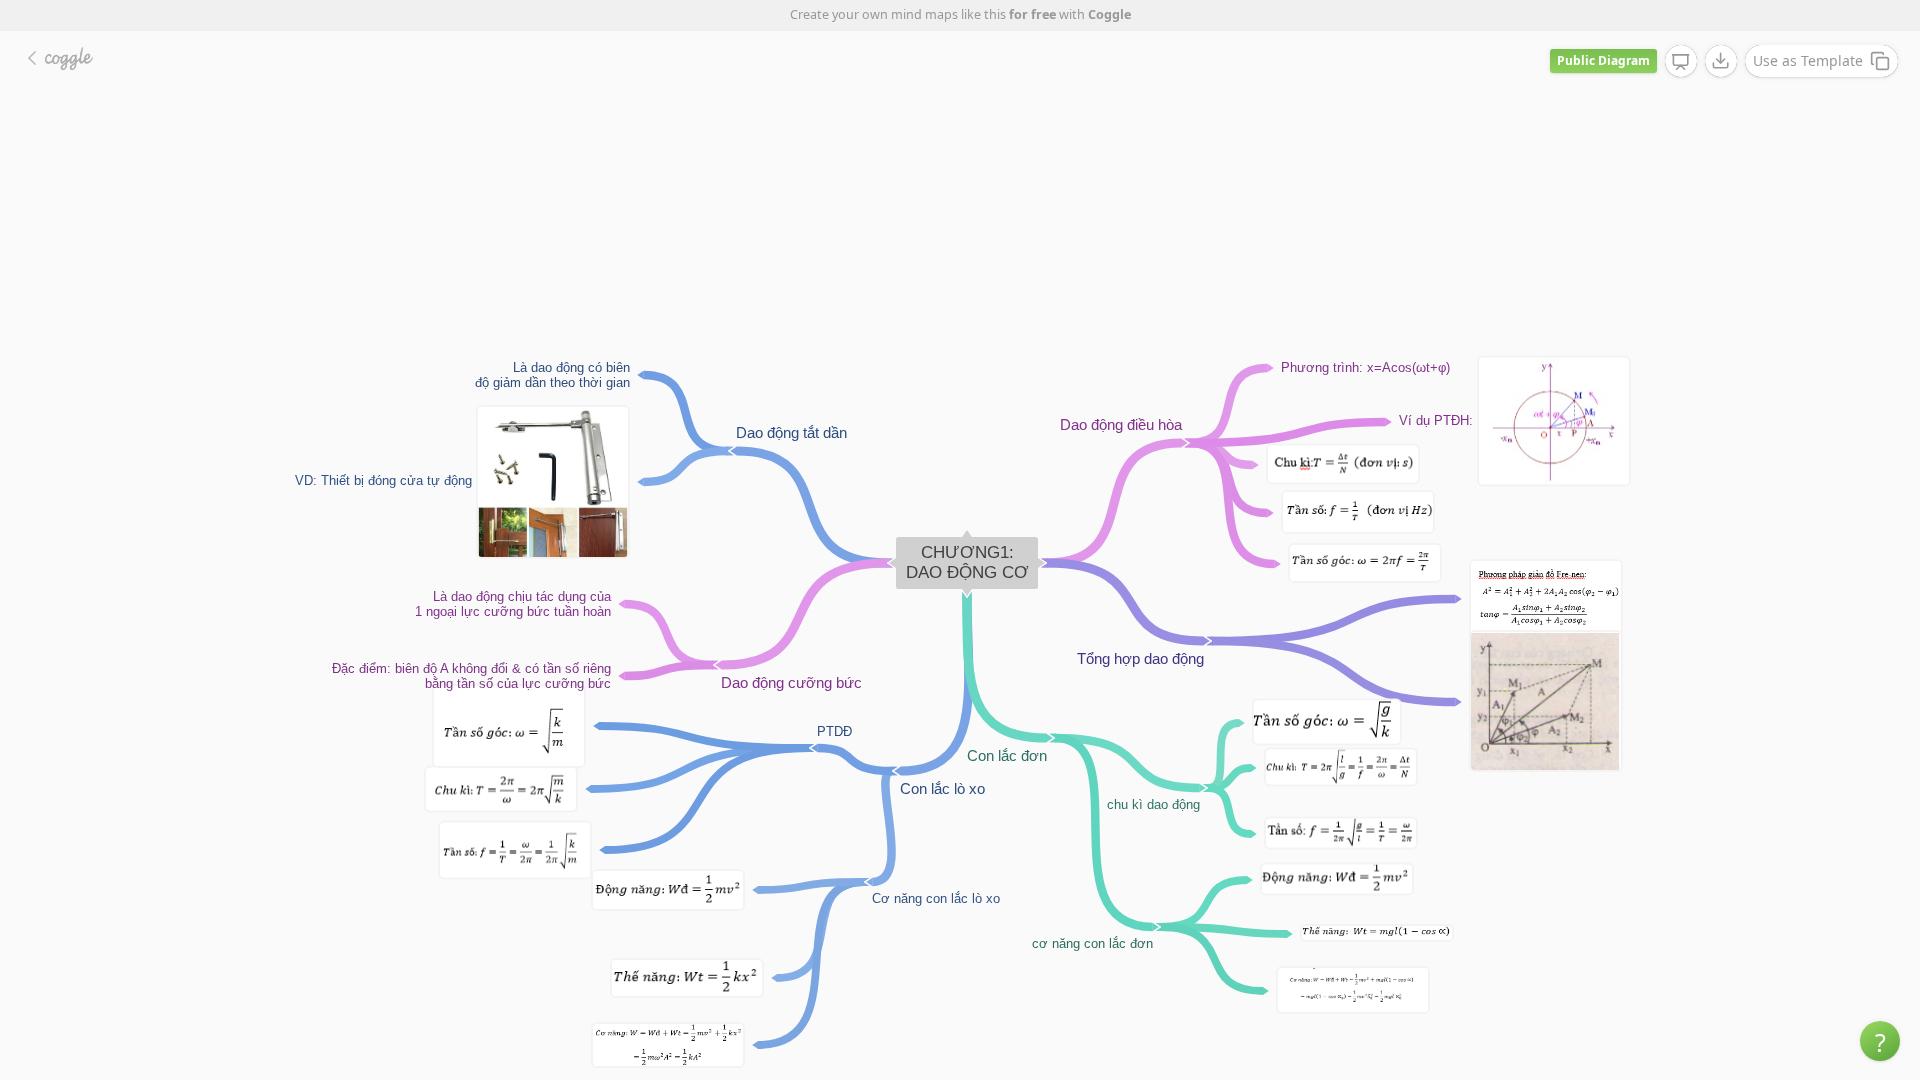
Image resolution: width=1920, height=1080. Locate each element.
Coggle (1109, 14)
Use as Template (1808, 60)
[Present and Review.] (1681, 62)
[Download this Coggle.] (1721, 61)
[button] (1880, 1041)
